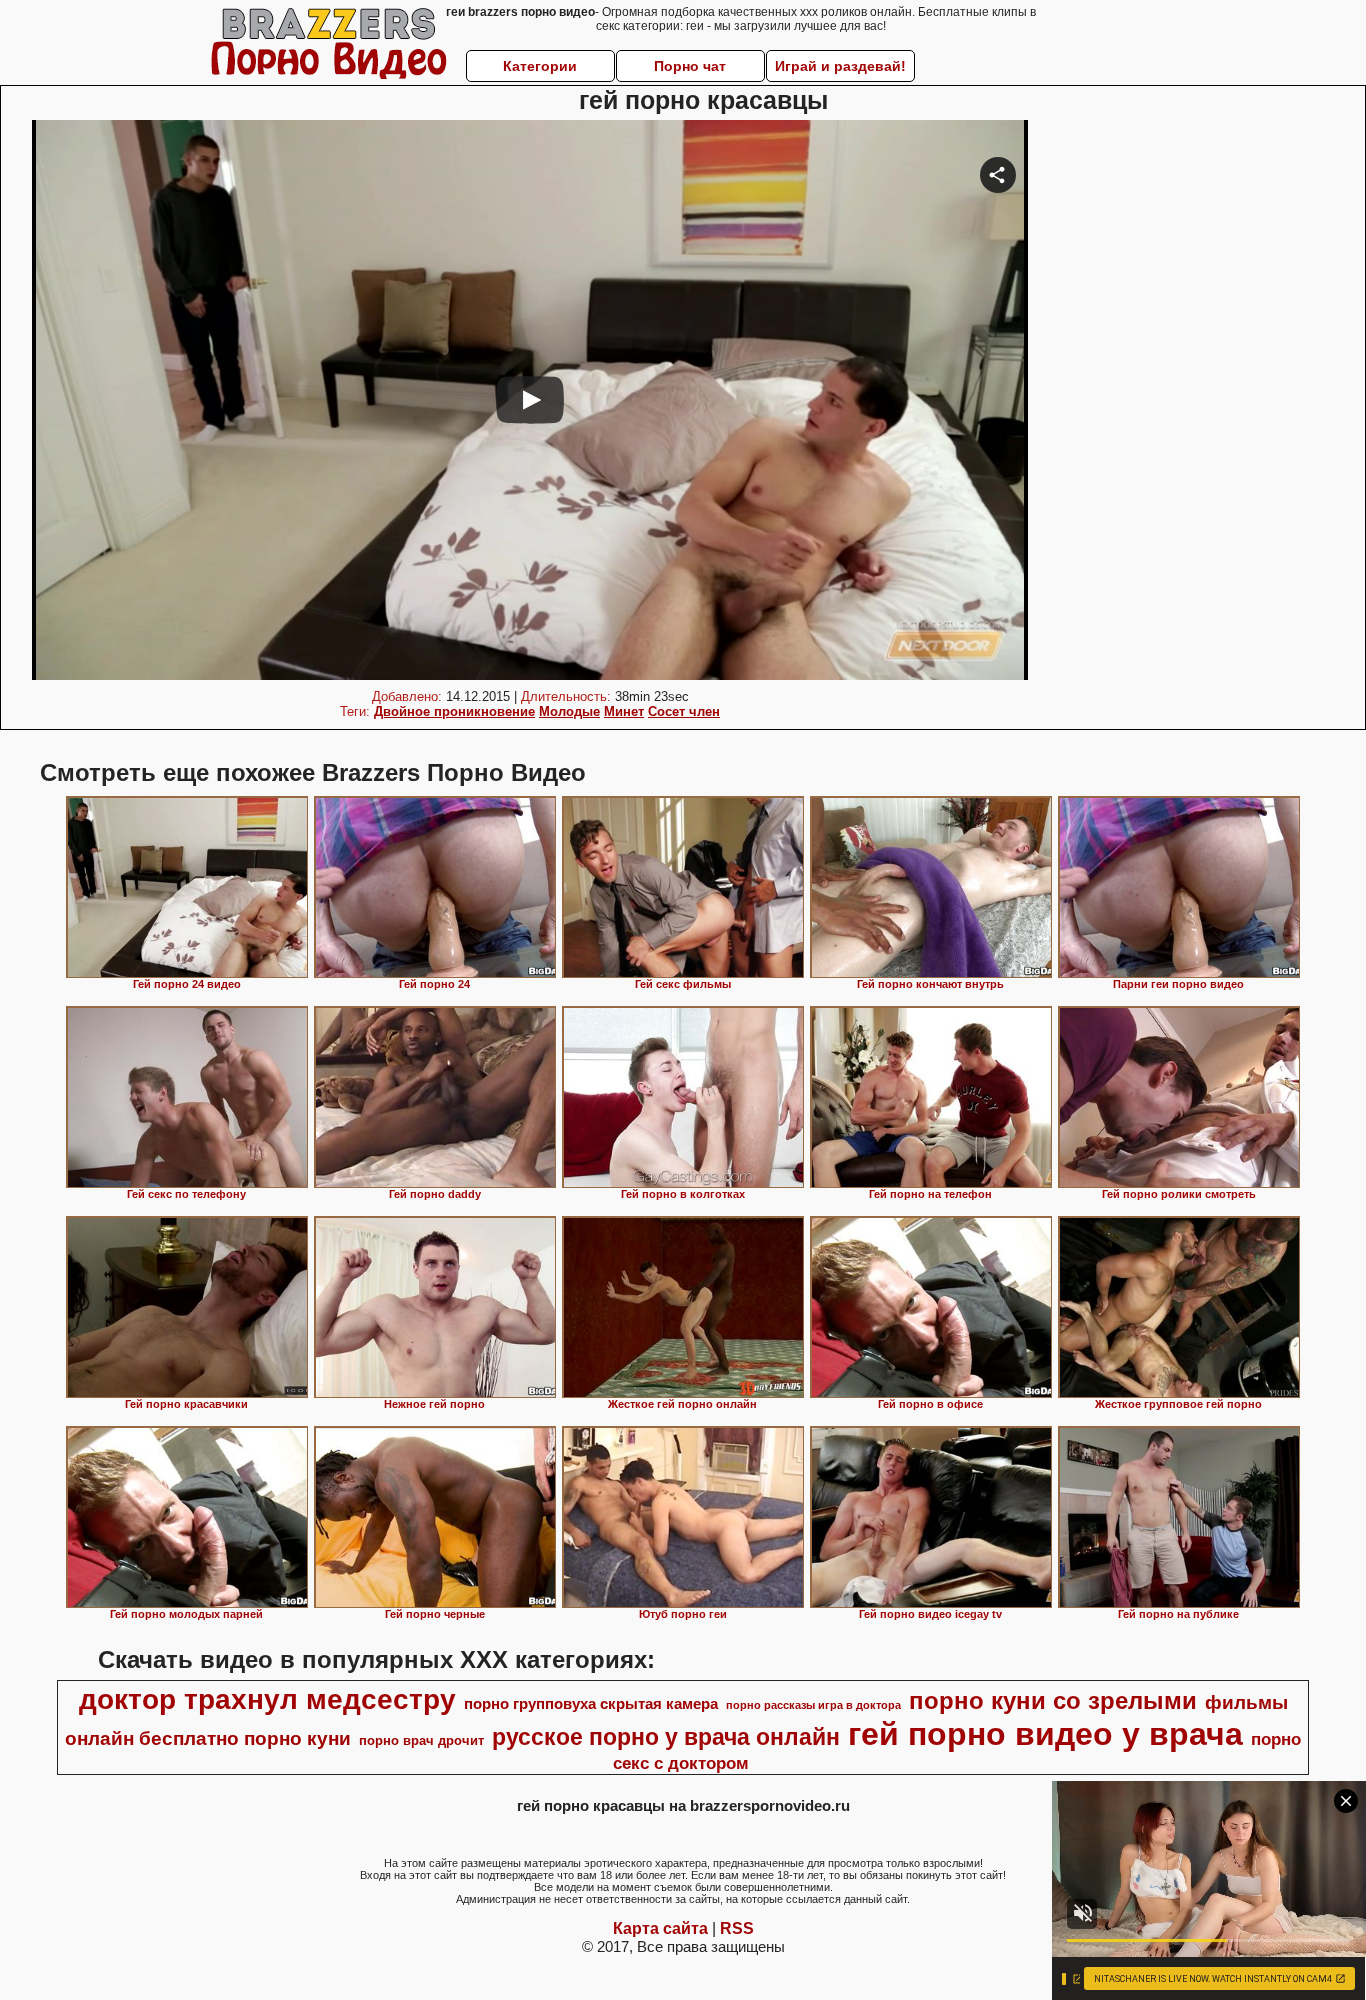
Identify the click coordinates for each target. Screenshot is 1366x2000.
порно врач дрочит (421, 1740)
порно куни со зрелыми (1053, 1700)
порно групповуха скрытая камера (591, 1704)
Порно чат (690, 66)
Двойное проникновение (454, 711)
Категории (540, 66)
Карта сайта (660, 1928)
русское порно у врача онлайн (666, 1737)
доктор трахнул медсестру (267, 1699)
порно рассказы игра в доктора (813, 1705)
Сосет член (684, 711)
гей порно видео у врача (1045, 1734)
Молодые (569, 711)
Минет (624, 711)
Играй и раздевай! (840, 66)
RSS (737, 1928)
